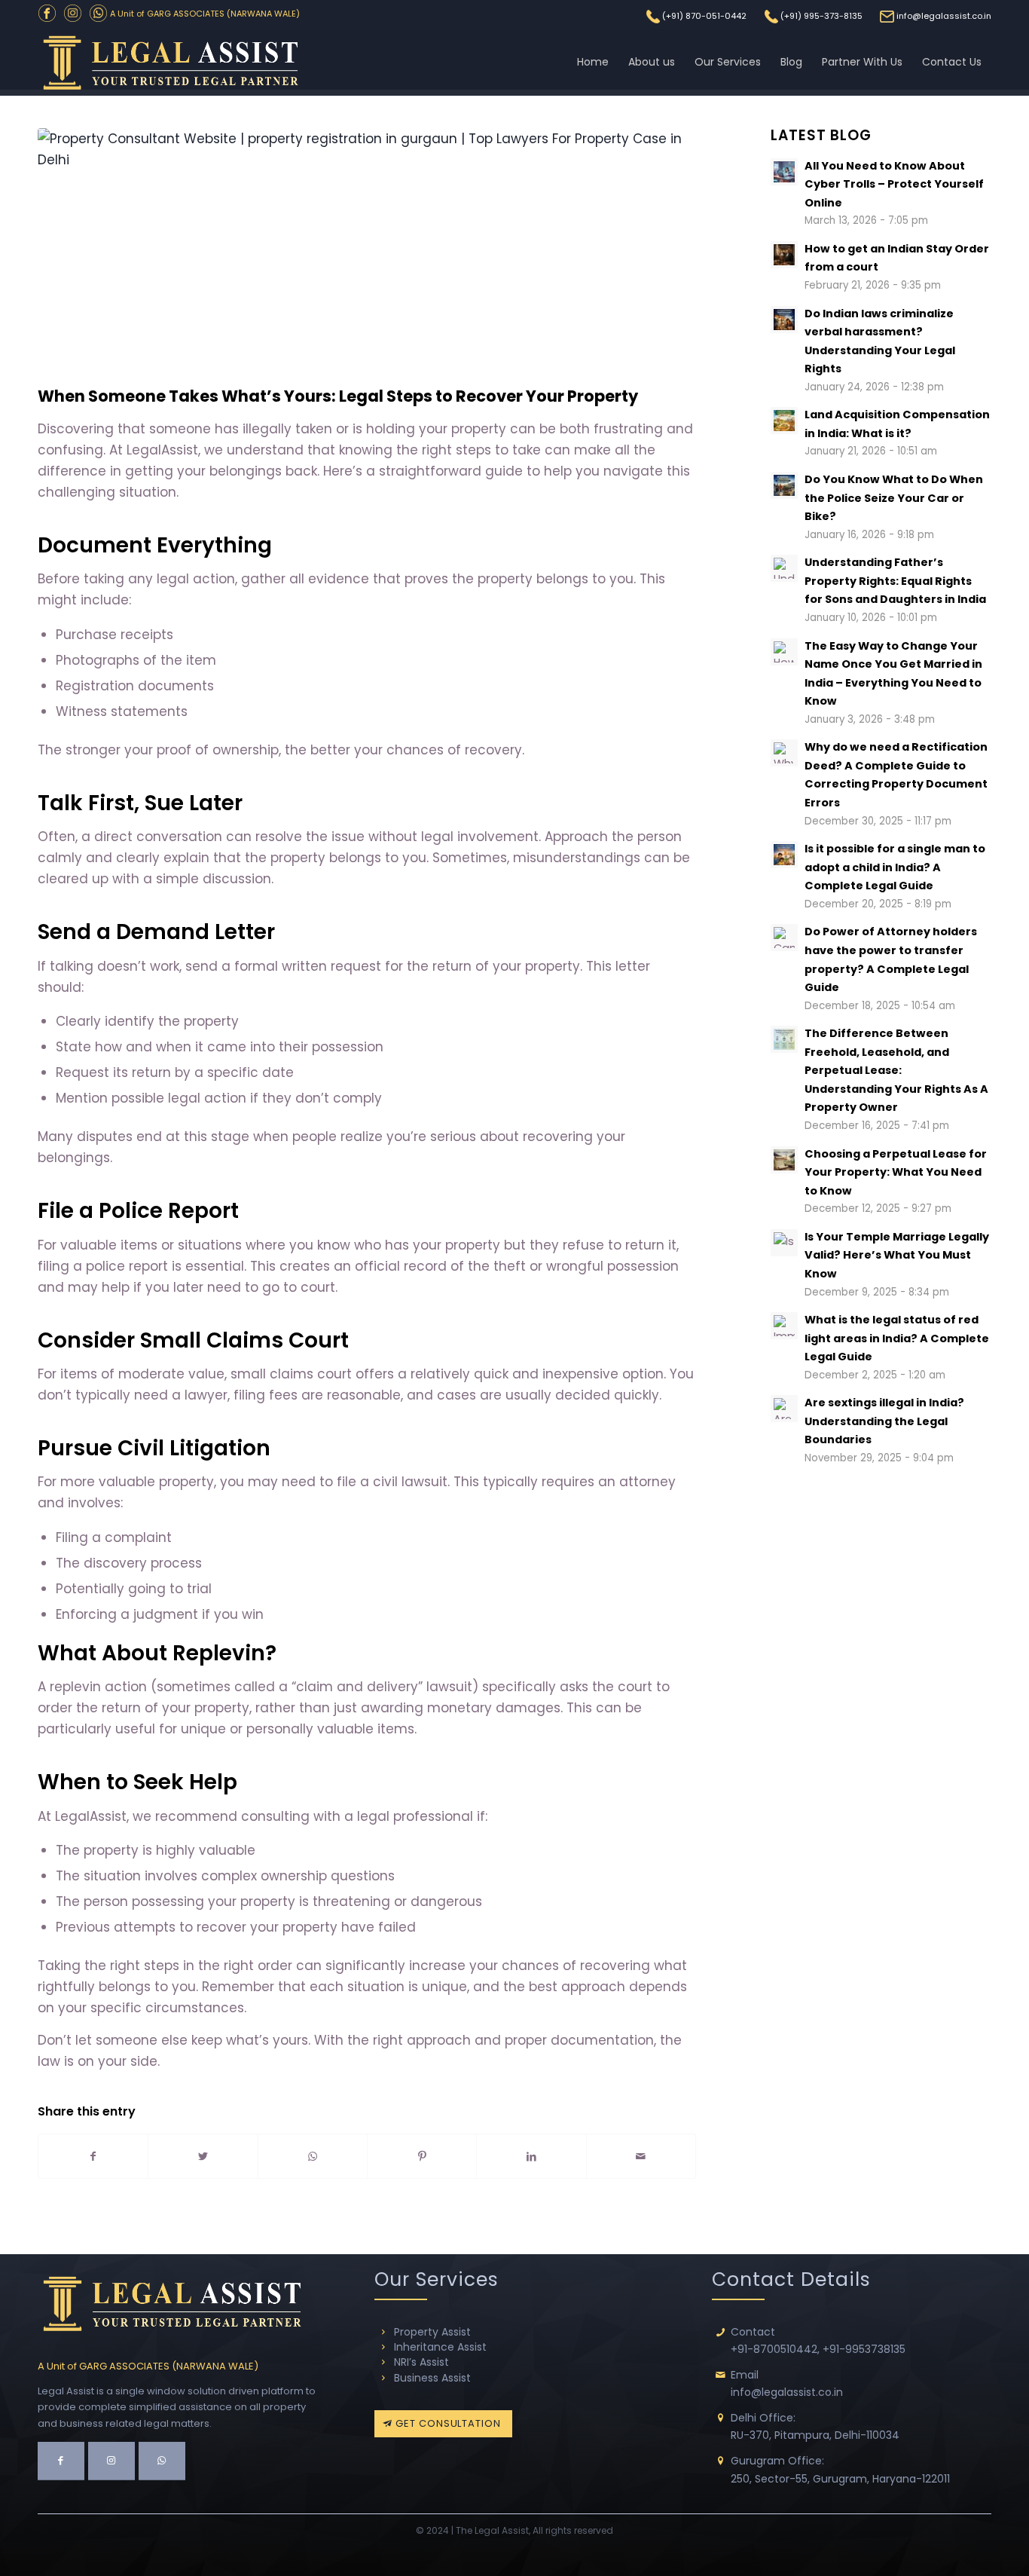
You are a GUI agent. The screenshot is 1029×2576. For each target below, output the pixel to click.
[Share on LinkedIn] (531, 2156)
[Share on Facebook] (93, 2156)
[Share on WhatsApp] (313, 2156)
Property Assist (432, 2332)
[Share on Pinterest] (422, 2156)
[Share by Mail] (641, 2156)
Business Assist (432, 2378)
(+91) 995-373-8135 (821, 16)
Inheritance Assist (440, 2347)
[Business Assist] (383, 2378)
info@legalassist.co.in (944, 16)
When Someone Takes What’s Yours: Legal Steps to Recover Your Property (338, 396)
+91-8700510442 (774, 2349)
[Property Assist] (383, 2332)
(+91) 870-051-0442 (704, 16)
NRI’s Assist (421, 2362)
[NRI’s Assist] (383, 2362)
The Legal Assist (492, 2530)
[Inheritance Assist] (383, 2347)
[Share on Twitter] (203, 2156)
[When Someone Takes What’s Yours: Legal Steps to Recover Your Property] (367, 253)
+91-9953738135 (864, 2349)
